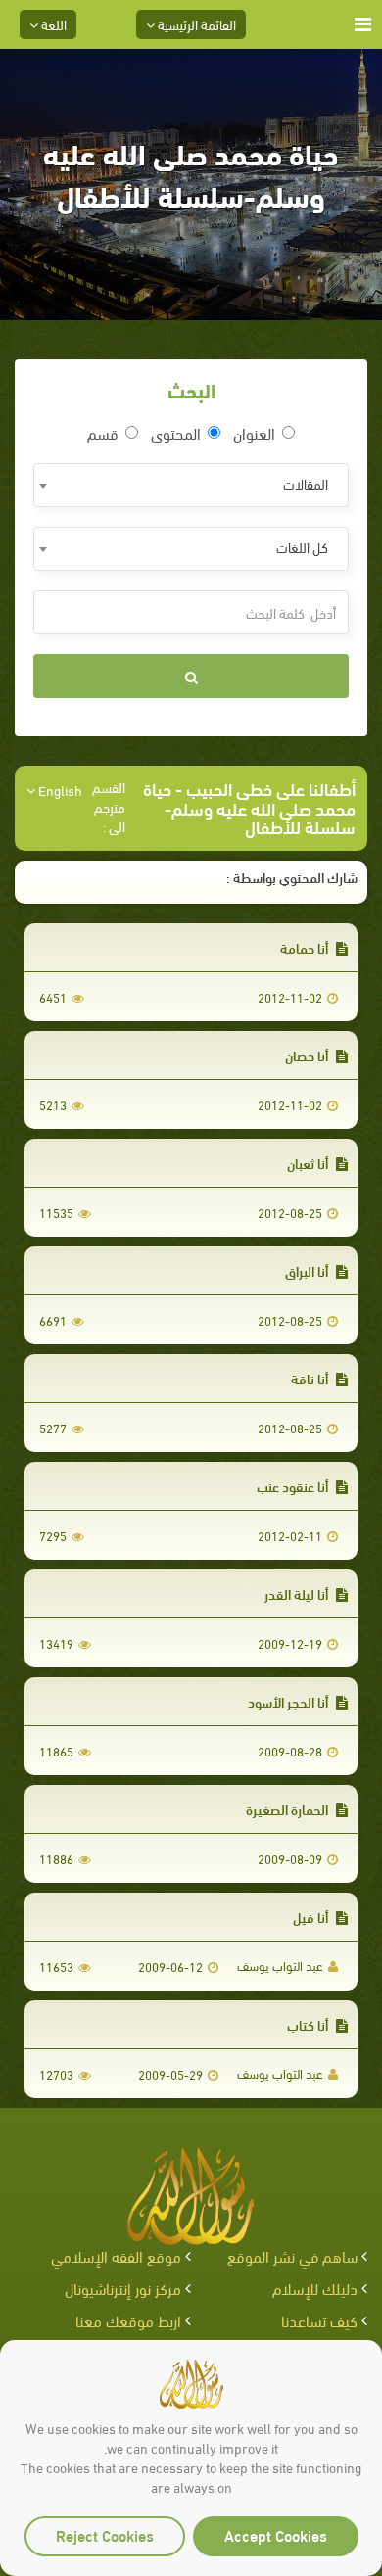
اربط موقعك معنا (128, 2320)
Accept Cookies (276, 2534)
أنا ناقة (311, 1378)
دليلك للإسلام (315, 2288)
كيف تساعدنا (319, 2320)
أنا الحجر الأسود (289, 1701)
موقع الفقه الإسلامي (116, 2255)
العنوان (254, 433)
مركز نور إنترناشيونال (123, 2288)
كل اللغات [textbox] (302, 547)
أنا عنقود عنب (294, 1486)
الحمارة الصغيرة (288, 1809)
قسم (103, 433)
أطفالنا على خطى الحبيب (271, 788)
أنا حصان (308, 1055)
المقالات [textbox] (306, 483)
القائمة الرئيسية (195, 24)
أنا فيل (312, 1917)
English (59, 790)
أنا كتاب (309, 2024)
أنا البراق (308, 1270)
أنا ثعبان (309, 1163)
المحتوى (176, 433)
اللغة (52, 24)
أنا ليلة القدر (298, 1593)
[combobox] (191, 485)
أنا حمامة (306, 947)
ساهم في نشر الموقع (292, 2255)
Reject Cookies (105, 2534)
